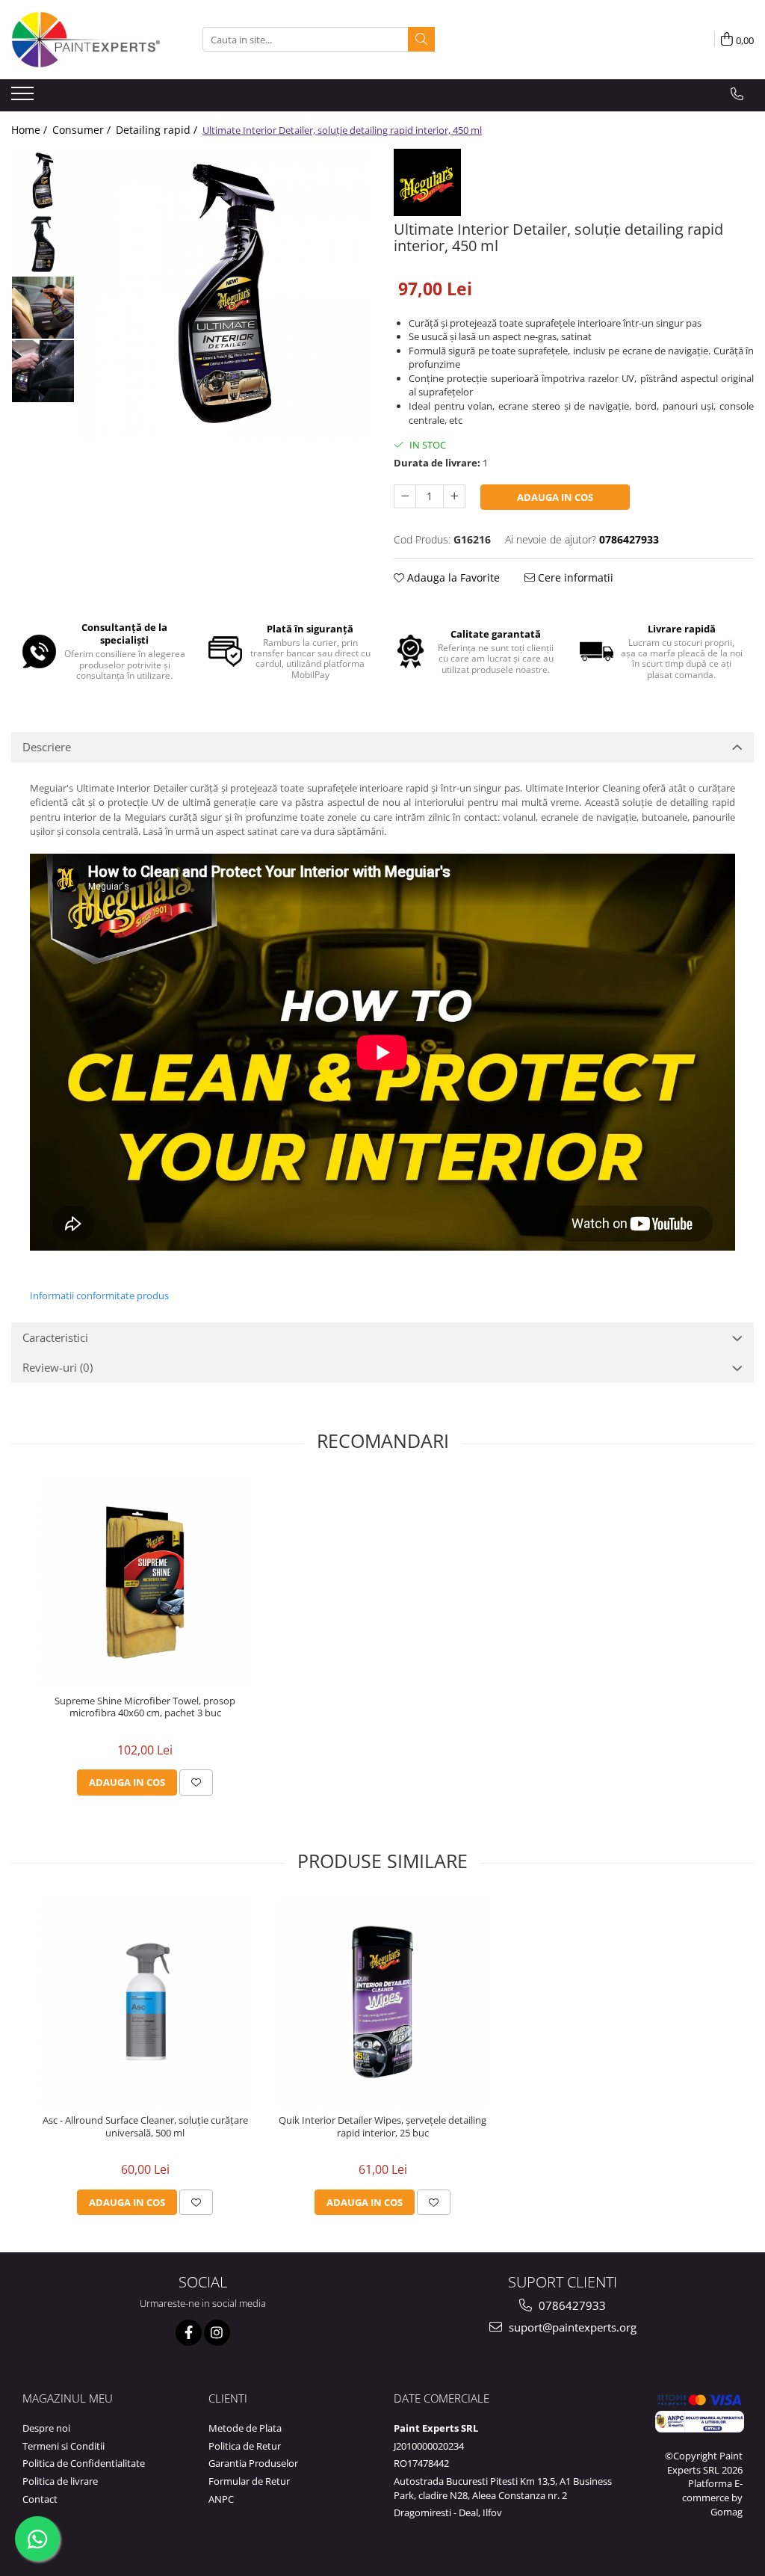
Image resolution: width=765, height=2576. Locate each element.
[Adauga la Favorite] (196, 1782)
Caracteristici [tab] (55, 1337)
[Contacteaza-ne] (737, 94)
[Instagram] (217, 2333)
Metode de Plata (245, 2428)
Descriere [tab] (47, 747)
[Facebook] (189, 2333)
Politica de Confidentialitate (84, 2463)
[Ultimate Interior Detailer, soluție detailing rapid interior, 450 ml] (227, 293)
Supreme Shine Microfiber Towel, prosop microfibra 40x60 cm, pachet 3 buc (145, 1707)
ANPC (221, 2499)
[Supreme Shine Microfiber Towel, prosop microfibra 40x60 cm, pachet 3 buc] (145, 1583)
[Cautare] (421, 39)
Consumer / (83, 130)
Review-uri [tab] (58, 1367)
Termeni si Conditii (64, 2446)
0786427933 (571, 2305)
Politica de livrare (60, 2481)
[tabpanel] (227, 293)
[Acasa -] (86, 40)
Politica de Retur (245, 2446)
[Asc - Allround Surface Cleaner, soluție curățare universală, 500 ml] (145, 2002)
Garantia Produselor (253, 2463)
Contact (40, 2499)
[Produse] (24, 98)
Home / (31, 130)
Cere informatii (574, 577)
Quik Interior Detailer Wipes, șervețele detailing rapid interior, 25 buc (382, 2127)
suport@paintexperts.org (571, 2327)
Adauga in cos (555, 497)
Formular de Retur (249, 2481)
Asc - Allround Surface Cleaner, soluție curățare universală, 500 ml (145, 2127)
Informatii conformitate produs (99, 1295)
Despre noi (46, 2428)
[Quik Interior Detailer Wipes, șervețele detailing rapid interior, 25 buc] (382, 2002)
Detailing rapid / (158, 130)
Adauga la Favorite (452, 577)
